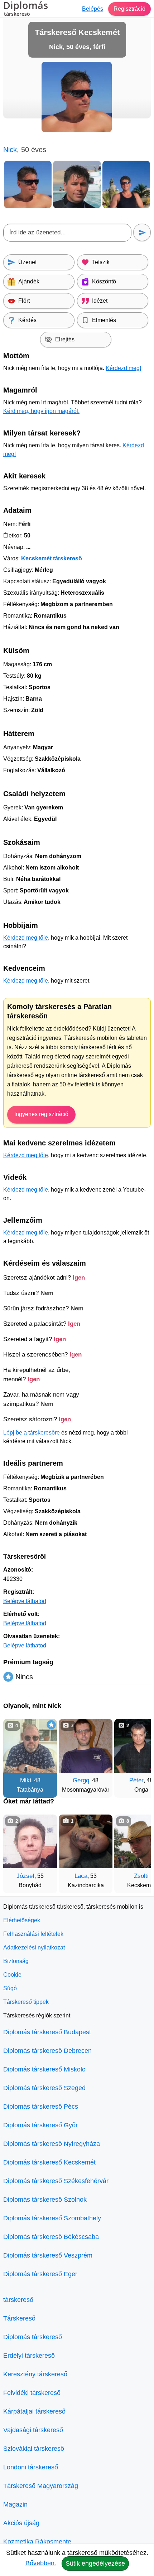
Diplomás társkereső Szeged (44, 2088)
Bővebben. (41, 2563)
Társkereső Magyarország (41, 2486)
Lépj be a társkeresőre (32, 1433)
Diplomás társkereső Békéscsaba (51, 2237)
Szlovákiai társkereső (34, 2449)
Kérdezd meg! (123, 368)
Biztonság (16, 1961)
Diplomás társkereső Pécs (41, 2107)
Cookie (12, 1975)
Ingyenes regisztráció (41, 1114)
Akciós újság (21, 2523)
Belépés (93, 9)
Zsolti (141, 1876)
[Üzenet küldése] (142, 232)
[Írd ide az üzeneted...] (67, 233)
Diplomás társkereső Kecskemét (49, 2162)
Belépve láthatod (25, 1601)
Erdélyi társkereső (29, 2356)
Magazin (15, 2504)
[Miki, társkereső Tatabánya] (30, 1746)
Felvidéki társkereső (32, 2393)
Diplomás (26, 9)
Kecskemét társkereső (52, 558)
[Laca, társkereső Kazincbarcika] (86, 1841)
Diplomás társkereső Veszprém (48, 2255)
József (25, 1876)
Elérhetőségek (22, 1920)
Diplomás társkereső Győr (40, 2125)
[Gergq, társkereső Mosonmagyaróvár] (86, 1746)
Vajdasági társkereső (33, 2430)
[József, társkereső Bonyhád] (30, 1841)
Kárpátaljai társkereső (34, 2411)
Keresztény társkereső (35, 2374)
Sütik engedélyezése (95, 2563)
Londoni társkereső (31, 2467)
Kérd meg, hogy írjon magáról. (41, 411)
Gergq (81, 1780)
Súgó (10, 1988)
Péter (136, 1780)
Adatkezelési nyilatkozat (34, 1947)
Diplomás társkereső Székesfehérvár (56, 2181)
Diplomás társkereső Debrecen (47, 2051)
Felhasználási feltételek (33, 1934)
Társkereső (19, 2318)
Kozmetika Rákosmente (37, 2542)
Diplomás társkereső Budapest (47, 2032)
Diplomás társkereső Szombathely (52, 2218)
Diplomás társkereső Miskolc (44, 2069)
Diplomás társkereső (33, 2337)
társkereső (18, 2300)
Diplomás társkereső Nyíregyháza (52, 2144)
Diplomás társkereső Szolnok (45, 2200)
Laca (81, 1876)
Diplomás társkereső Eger (40, 2274)
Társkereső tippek (26, 2002)
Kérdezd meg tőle (26, 938)
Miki (26, 1780)
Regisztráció (129, 9)
